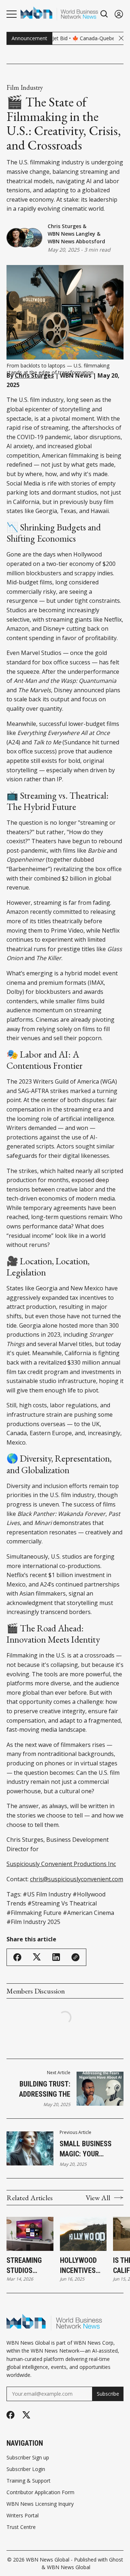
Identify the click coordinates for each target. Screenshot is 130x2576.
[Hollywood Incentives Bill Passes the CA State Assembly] (83, 2234)
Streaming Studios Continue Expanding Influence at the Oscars (27, 2266)
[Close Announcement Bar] (121, 38)
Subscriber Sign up (28, 2458)
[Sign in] (119, 14)
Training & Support (29, 2481)
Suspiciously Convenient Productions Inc (61, 1864)
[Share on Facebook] (17, 1957)
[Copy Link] (75, 1957)
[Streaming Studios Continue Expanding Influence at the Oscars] (30, 2234)
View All (98, 2198)
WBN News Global (48, 2560)
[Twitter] (26, 2415)
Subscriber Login (26, 2469)
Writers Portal (23, 2516)
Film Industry (25, 88)
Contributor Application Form (40, 2492)
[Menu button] (12, 14)
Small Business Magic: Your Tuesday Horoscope (86, 2149)
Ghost (116, 2560)
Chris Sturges (64, 226)
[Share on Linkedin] (56, 1957)
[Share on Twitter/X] (37, 1957)
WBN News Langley (71, 234)
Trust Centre (21, 2527)
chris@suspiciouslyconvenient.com (77, 1879)
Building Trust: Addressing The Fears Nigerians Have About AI (44, 2089)
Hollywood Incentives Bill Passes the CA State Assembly (81, 2266)
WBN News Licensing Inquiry (40, 2504)
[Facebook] (10, 2415)
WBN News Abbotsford (76, 241)
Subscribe (108, 2394)
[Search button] (104, 14)
